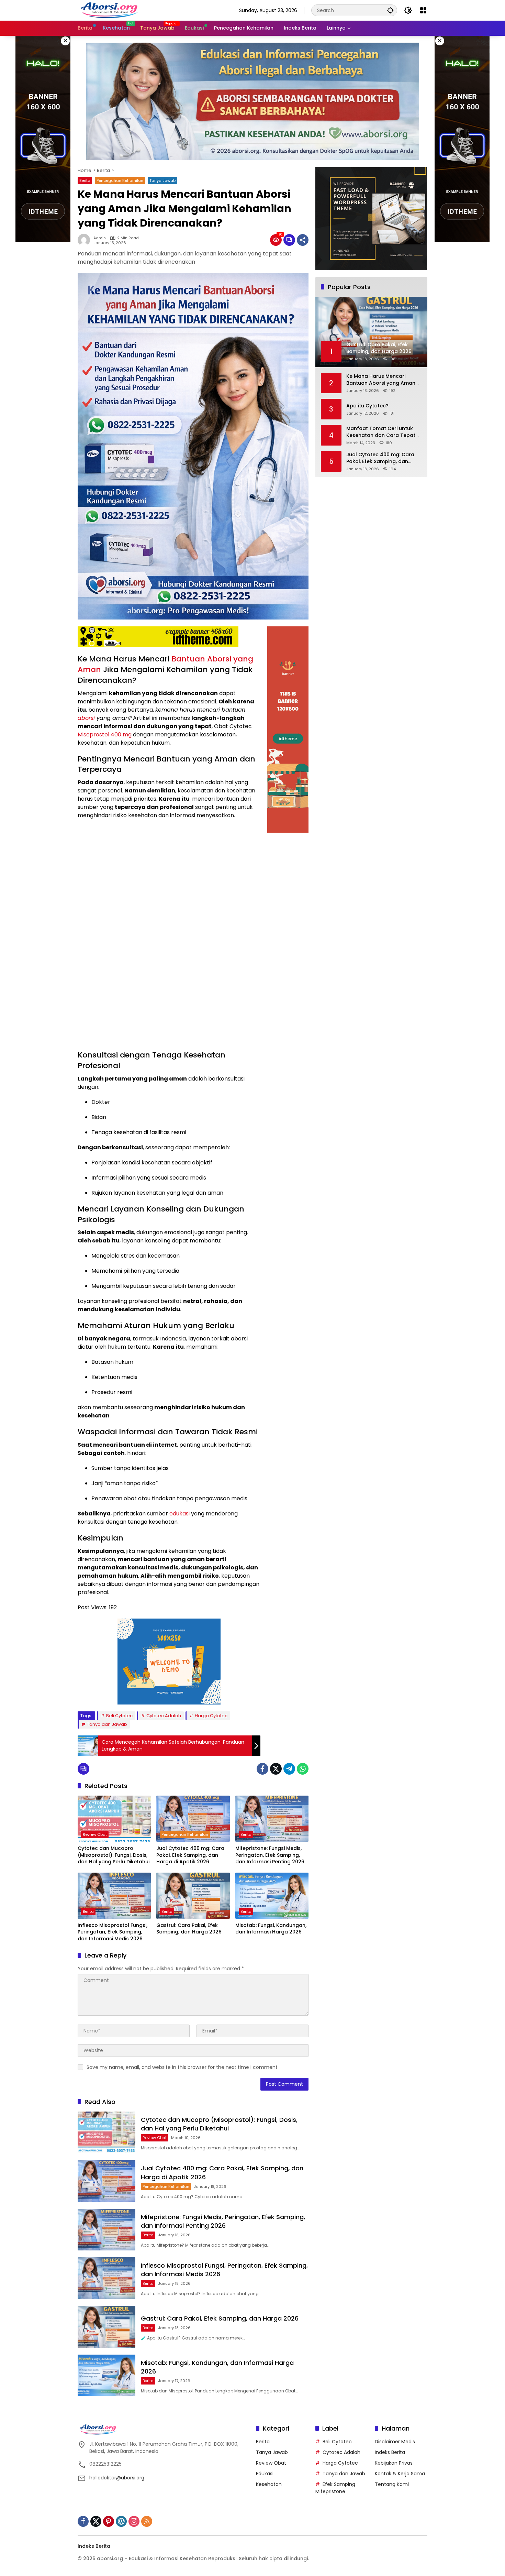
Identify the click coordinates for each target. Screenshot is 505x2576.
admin (100, 238)
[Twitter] (276, 1769)
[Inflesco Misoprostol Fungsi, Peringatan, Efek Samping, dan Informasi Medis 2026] (114, 1896)
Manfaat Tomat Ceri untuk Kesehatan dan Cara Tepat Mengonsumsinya (381, 432)
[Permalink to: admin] (86, 240)
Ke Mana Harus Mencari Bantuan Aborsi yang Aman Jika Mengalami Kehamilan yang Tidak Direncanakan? (381, 380)
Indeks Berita (390, 2452)
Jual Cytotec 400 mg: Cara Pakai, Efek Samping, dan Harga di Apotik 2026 (190, 1855)
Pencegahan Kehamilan (120, 180)
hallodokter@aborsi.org (117, 2478)
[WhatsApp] (303, 1769)
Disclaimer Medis (395, 2442)
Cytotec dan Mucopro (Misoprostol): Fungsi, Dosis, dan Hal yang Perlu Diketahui (114, 1855)
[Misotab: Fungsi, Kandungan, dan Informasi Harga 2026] (272, 1896)
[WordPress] (121, 2521)
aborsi (86, 718)
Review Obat (95, 1834)
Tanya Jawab (162, 180)
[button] (390, 10)
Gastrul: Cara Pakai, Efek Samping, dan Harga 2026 (189, 1929)
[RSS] (147, 2521)
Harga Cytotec (211, 1716)
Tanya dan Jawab (107, 1724)
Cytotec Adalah (164, 1716)
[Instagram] (134, 2521)
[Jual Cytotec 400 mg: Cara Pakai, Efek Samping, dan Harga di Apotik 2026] (193, 1819)
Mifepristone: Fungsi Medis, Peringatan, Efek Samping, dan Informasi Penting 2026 (270, 1855)
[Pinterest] (109, 2521)
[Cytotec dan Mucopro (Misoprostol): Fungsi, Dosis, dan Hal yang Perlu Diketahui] (114, 1819)
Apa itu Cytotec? (367, 406)
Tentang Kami (392, 2484)
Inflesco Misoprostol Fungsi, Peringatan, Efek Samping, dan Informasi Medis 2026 (113, 1932)
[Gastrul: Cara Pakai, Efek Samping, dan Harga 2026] (193, 1896)
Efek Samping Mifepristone (335, 2488)
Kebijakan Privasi (394, 2463)
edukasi (179, 1514)
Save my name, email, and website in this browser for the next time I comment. (183, 2067)
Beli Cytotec (119, 1716)
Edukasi (265, 2474)
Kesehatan (269, 2484)
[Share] (303, 240)
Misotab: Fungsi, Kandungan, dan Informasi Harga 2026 (271, 1929)
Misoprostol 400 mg (105, 735)
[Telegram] (289, 1769)
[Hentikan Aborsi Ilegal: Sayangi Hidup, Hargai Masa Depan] (110, 10)
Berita (85, 180)
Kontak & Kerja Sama (400, 2474)
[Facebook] (262, 1769)
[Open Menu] (423, 10)
